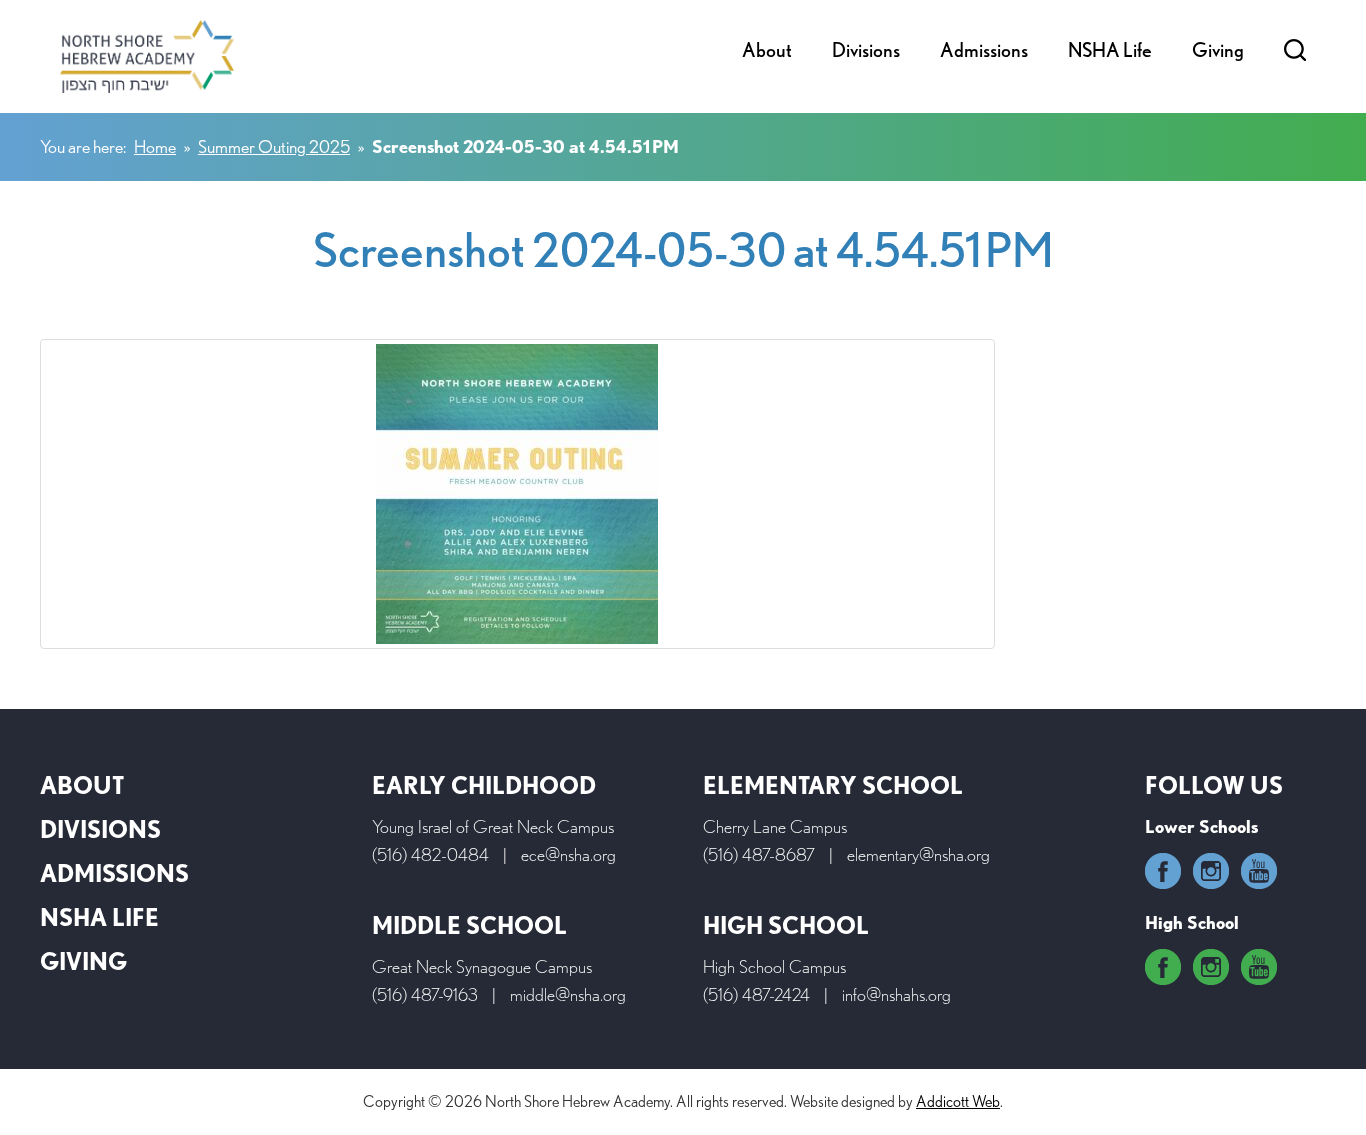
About (767, 50)
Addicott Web (958, 1101)
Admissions (984, 50)
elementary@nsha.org (918, 854)
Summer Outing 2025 (274, 146)
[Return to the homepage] (147, 56)
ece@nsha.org (568, 854)
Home (155, 146)
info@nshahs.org (896, 994)
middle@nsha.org (568, 994)
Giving (1218, 50)
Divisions (866, 50)
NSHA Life (1110, 50)
